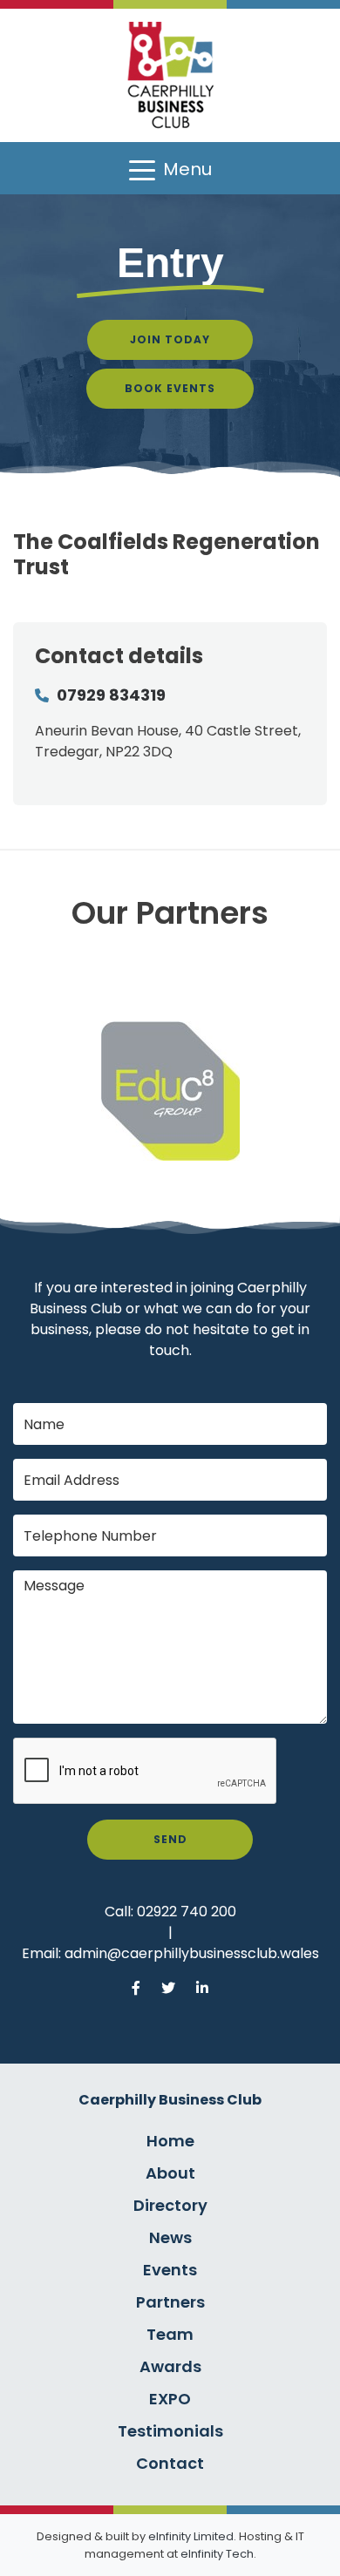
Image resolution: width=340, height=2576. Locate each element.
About (170, 2173)
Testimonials (170, 2431)
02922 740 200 (187, 1912)
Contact (170, 2463)
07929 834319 (111, 695)
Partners (170, 2302)
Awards (170, 2366)
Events (170, 2270)
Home (170, 2141)
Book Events (170, 388)
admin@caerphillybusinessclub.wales (192, 1953)
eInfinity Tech (217, 2554)
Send (170, 1839)
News (170, 2237)
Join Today (170, 339)
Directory (170, 2205)
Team (170, 2334)
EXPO (170, 2399)
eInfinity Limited (191, 2536)
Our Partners (170, 913)
